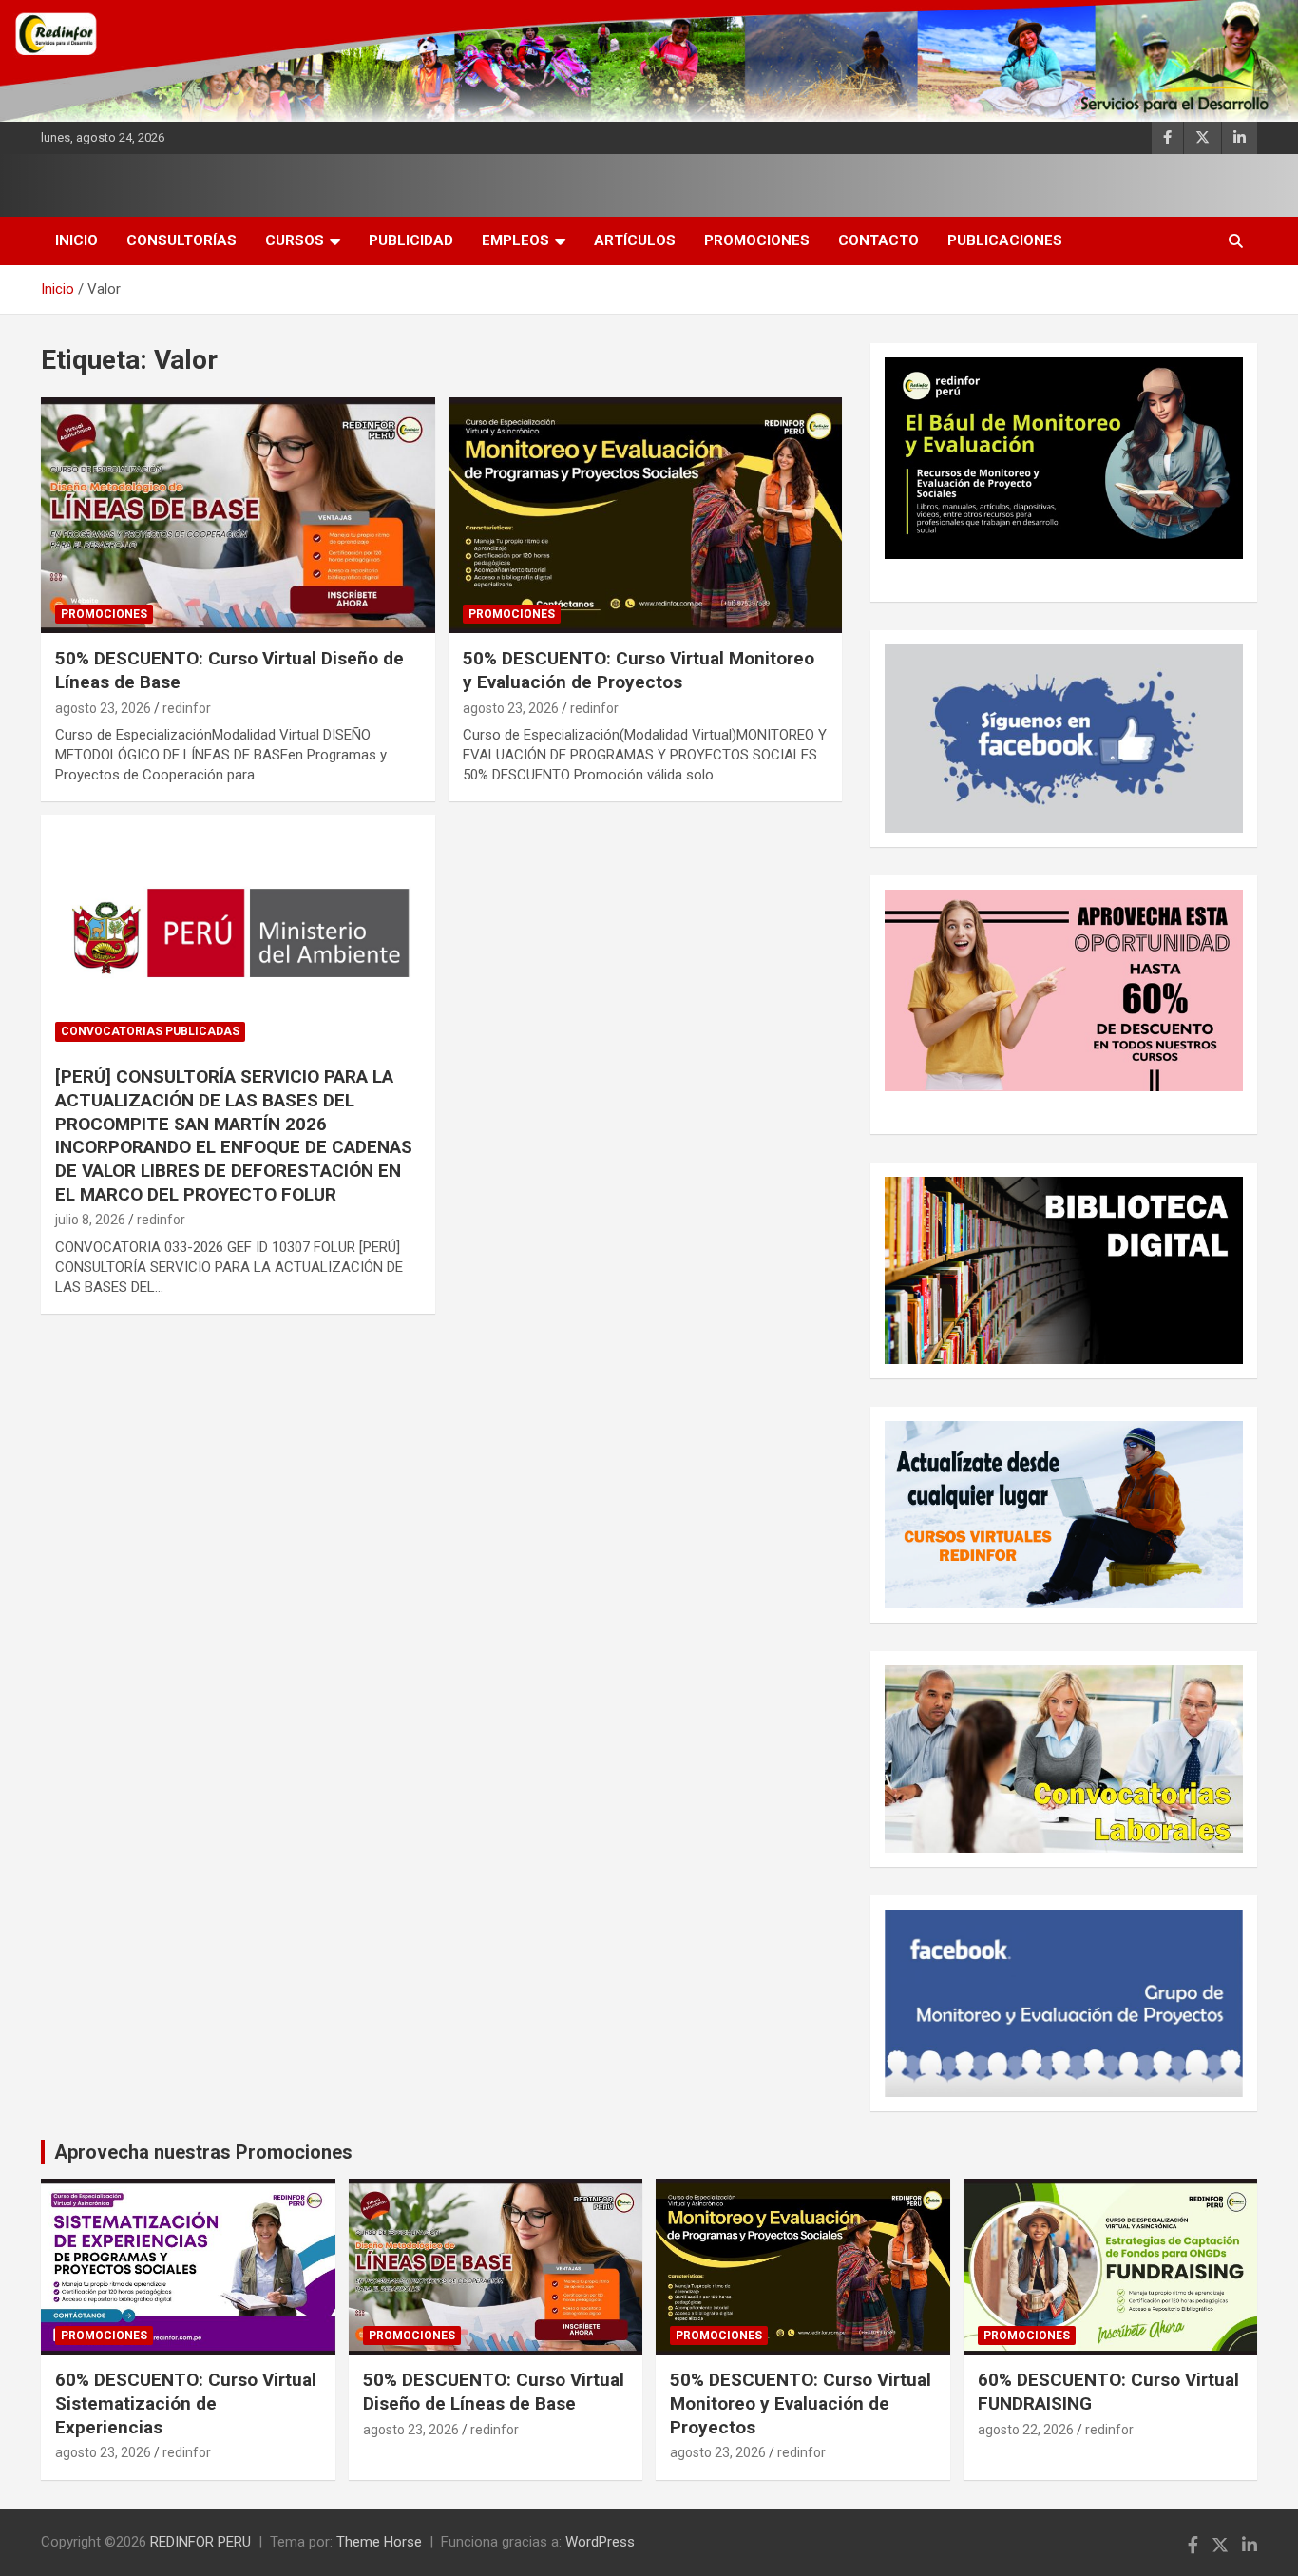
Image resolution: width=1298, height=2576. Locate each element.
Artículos (635, 240)
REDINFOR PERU (200, 2542)
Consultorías (181, 240)
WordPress (600, 2542)
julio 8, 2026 (90, 1220)
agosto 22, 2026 (1026, 2430)
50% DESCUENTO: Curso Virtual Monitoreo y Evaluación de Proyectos (639, 670)
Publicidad (411, 240)
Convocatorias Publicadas (150, 1031)
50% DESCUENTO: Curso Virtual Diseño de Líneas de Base (494, 2392)
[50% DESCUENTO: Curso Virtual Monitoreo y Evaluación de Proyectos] (645, 515)
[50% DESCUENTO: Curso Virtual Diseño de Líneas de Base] (238, 515)
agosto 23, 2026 (103, 708)
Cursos (295, 240)
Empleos (515, 240)
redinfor (187, 708)
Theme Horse (379, 2542)
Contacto (878, 240)
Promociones (757, 240)
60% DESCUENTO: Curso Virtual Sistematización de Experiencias (186, 2403)
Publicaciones (1005, 240)
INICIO (76, 240)
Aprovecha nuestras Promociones (203, 2152)
